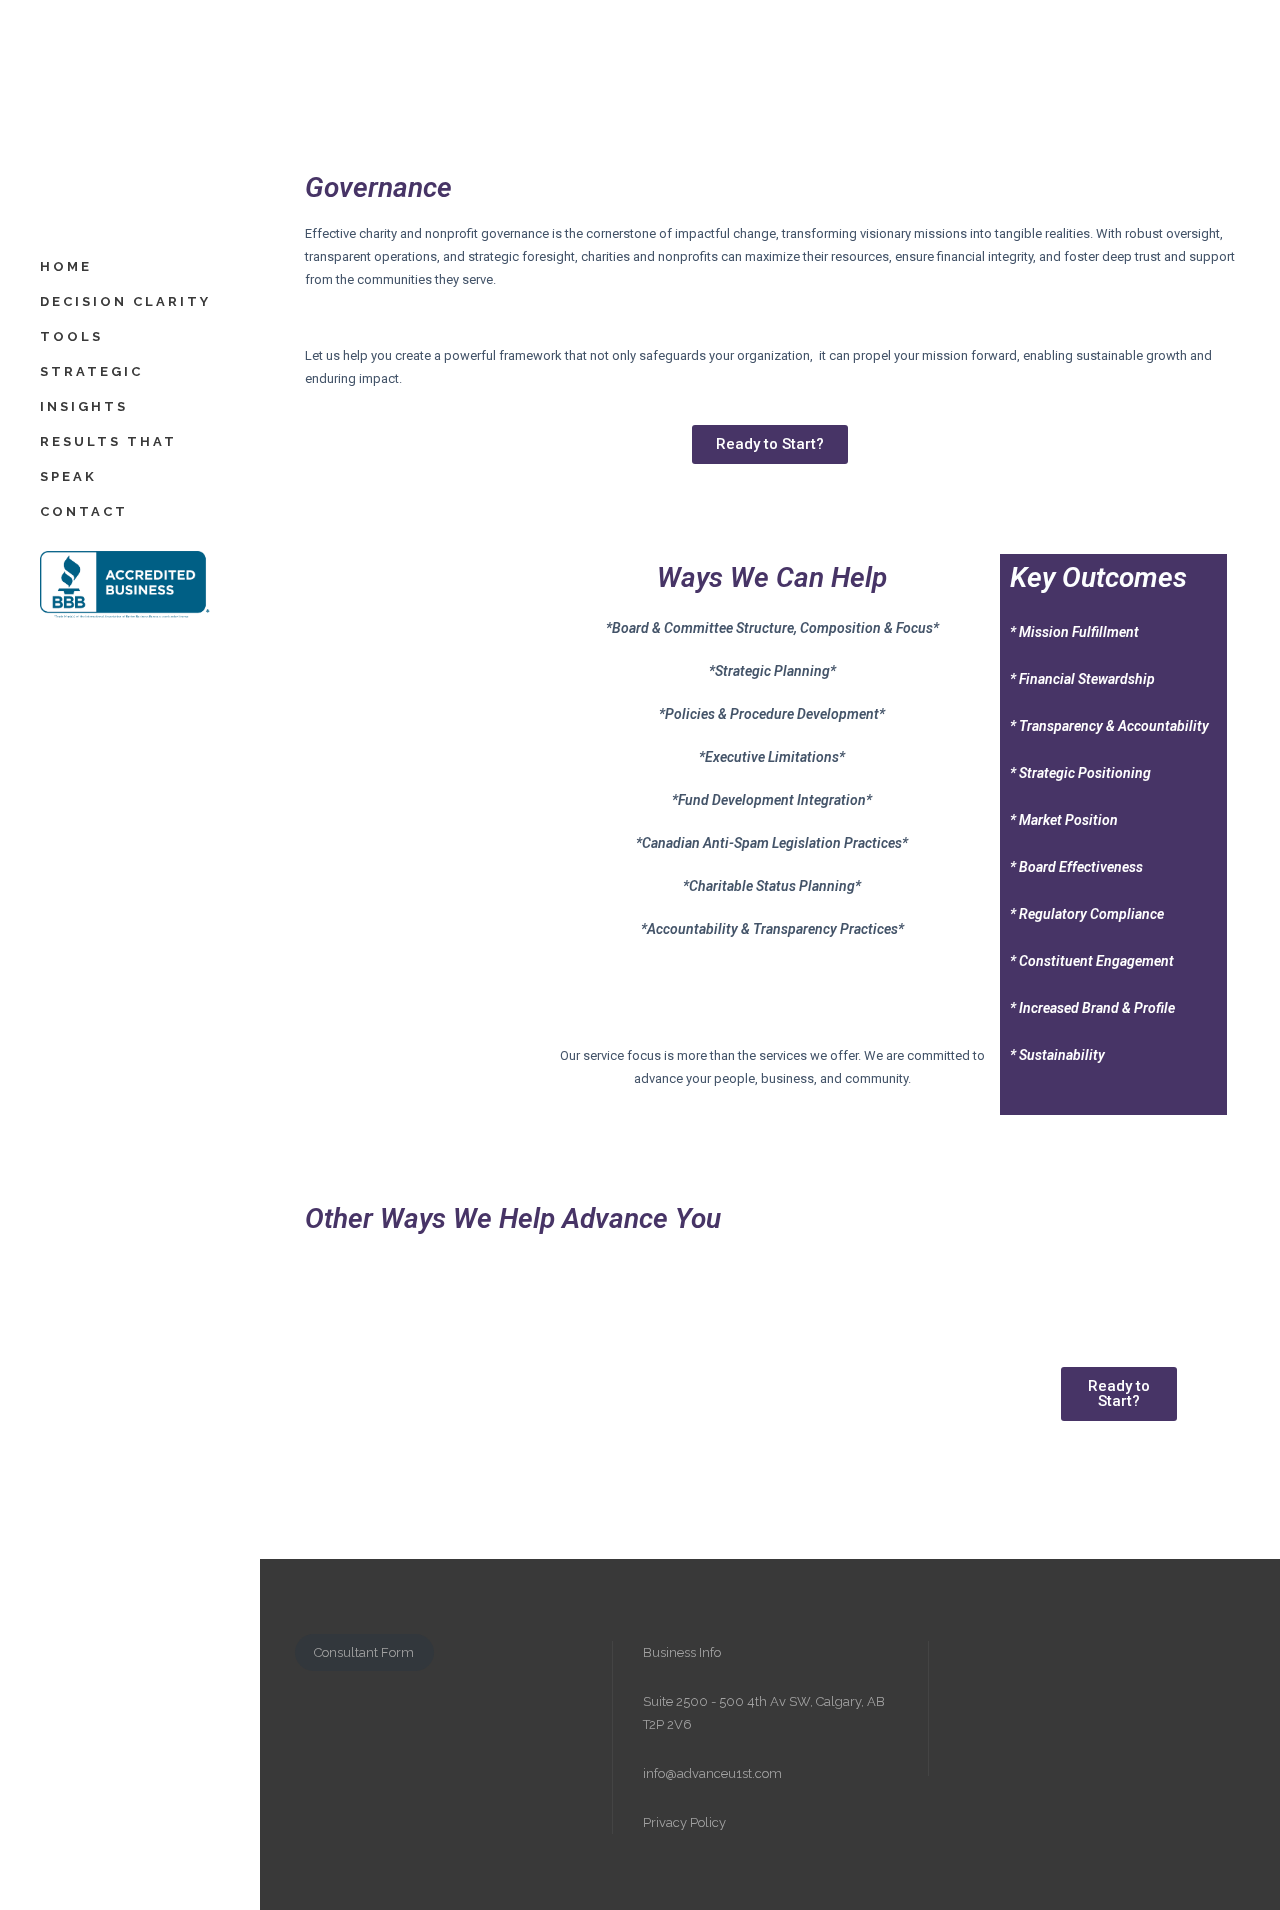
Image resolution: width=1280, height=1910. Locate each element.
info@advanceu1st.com (712, 1773)
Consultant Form (364, 1652)
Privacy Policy (684, 1822)
